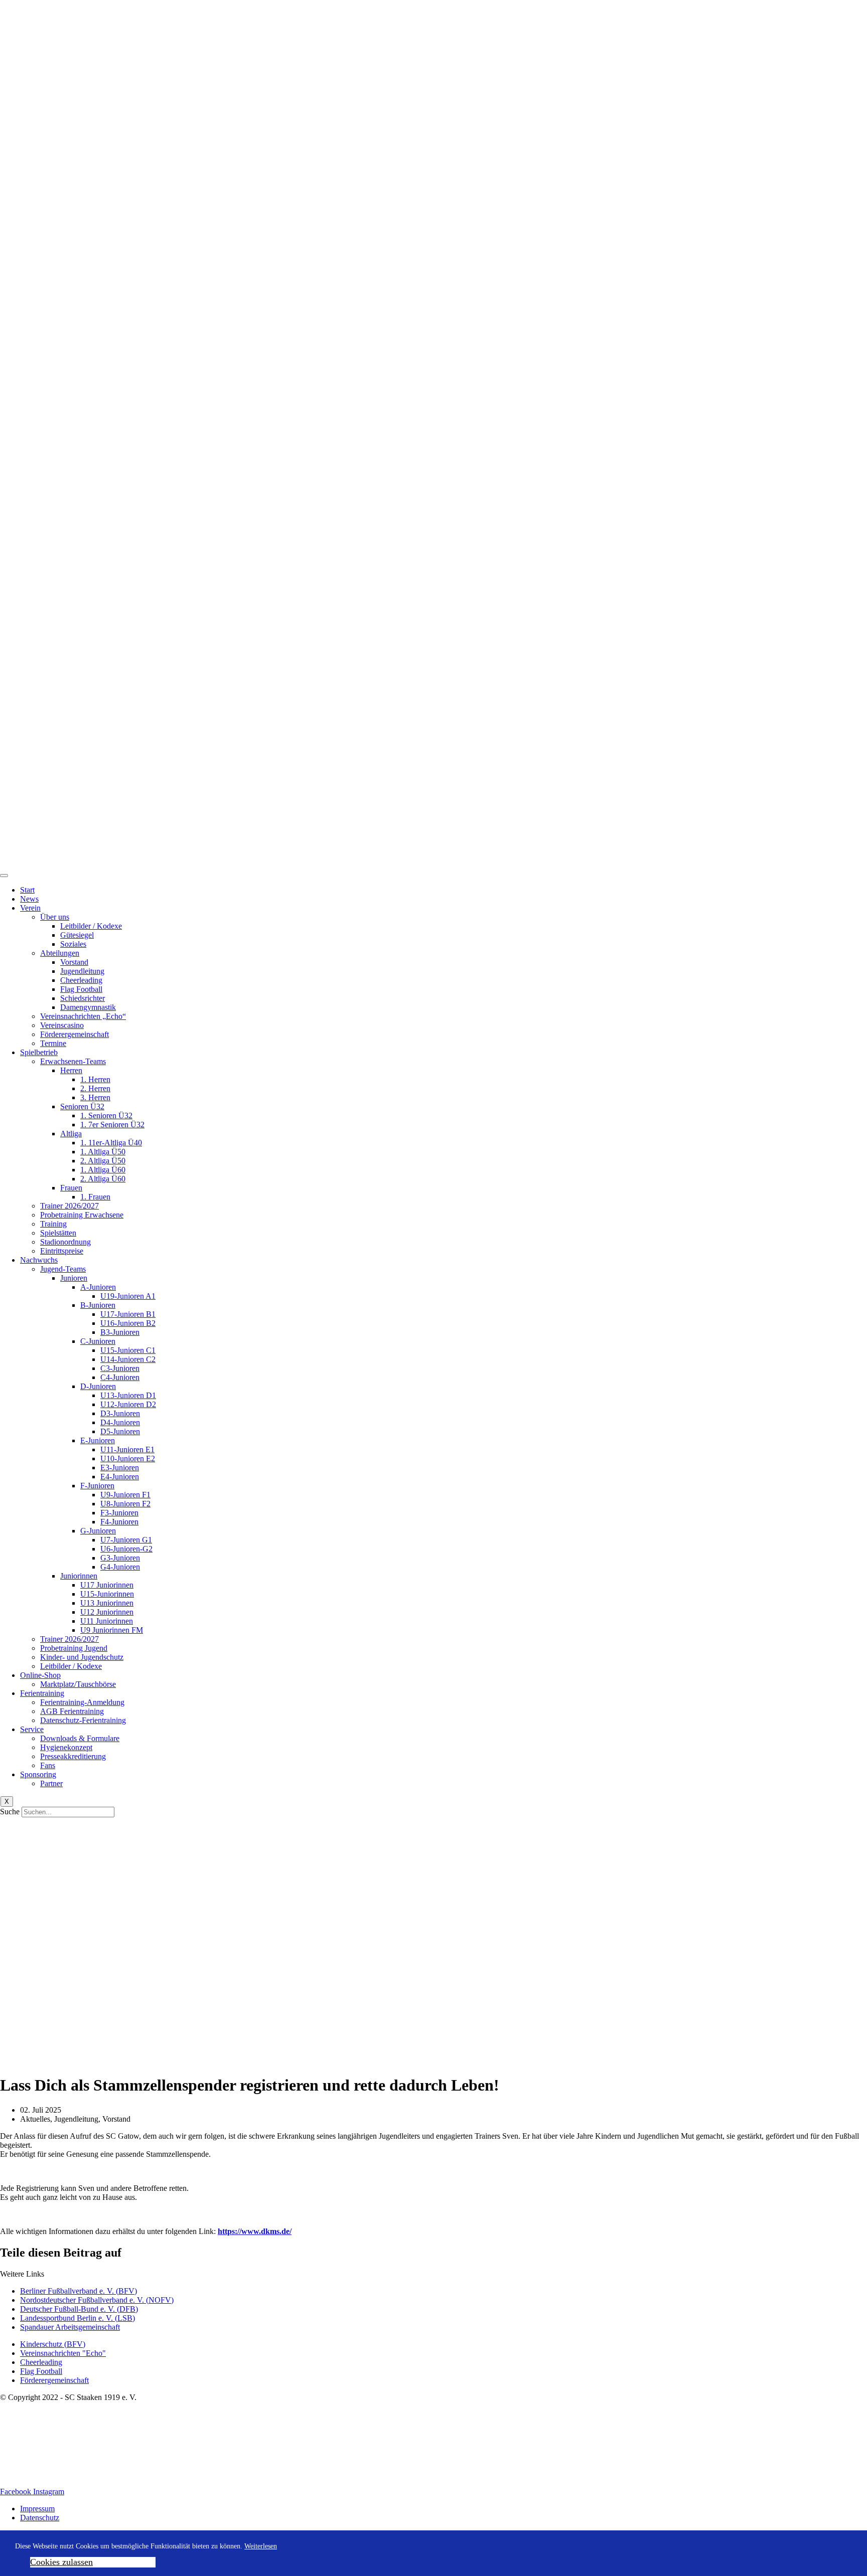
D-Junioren (98, 1386)
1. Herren (95, 1079)
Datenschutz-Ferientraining (83, 1720)
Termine (53, 1043)
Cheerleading (81, 980)
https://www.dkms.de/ (255, 2231)
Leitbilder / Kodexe (91, 926)
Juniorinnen (79, 1576)
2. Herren (95, 1088)
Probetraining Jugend (74, 1648)
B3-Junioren (120, 1332)
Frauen (71, 1188)
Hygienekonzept (66, 1747)
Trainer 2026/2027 (69, 1206)
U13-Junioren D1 (128, 1395)
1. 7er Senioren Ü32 (112, 1125)
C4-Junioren (120, 1377)
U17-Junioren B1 (128, 1314)
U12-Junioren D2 (128, 1404)
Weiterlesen (261, 2546)
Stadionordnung (65, 1242)
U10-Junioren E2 (128, 1458)
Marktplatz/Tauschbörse (78, 1684)
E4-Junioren (120, 1477)
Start (27, 890)
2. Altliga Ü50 (103, 1161)
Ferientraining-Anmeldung (82, 1702)
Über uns (55, 917)
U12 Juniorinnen (107, 1612)
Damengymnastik (88, 1007)
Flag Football (81, 989)
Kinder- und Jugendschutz (82, 1657)
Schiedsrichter (83, 998)
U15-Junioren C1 (128, 1350)
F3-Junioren (119, 1513)
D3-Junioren (120, 1413)
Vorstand (74, 962)
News (29, 899)
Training (53, 1224)
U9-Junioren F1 (125, 1495)
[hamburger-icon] (4, 876)
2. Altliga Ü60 (103, 1179)
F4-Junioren (119, 1522)
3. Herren (95, 1097)
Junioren (74, 1278)
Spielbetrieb (39, 1052)
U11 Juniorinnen (107, 1621)
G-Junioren (98, 1531)
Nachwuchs (39, 1260)
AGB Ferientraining (72, 1711)
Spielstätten (58, 1233)
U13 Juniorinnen (107, 1603)
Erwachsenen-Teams (73, 1061)
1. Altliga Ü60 (103, 1170)
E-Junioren (98, 1440)
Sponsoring (38, 1774)
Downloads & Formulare (80, 1738)
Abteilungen (60, 953)
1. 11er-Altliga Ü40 (111, 1143)
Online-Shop (40, 1675)
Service (32, 1729)
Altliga (71, 1134)
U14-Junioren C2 (128, 1359)
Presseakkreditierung (73, 1756)
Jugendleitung (82, 971)
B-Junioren (98, 1305)
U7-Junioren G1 (126, 1540)
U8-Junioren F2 (125, 1504)
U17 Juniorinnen (107, 1585)
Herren (71, 1070)
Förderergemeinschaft (75, 1034)
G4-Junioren (120, 1567)
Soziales (73, 944)
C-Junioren (98, 1341)
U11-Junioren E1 (127, 1449)
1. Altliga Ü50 (103, 1152)
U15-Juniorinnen (107, 1594)
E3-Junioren (120, 1468)
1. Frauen (95, 1197)
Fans (48, 1765)
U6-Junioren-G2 (126, 1549)
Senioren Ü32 (82, 1106)
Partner (51, 1783)
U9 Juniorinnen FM (112, 1630)
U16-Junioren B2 (128, 1323)
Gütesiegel (77, 935)
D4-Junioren (120, 1422)
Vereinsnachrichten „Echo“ (83, 1016)
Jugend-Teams (63, 1269)
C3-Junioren (120, 1368)
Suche (10, 1812)
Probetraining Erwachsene (82, 1215)
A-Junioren (98, 1287)
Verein (30, 908)
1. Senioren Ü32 (106, 1115)
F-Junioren (97, 1486)
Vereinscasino (62, 1025)
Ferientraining (42, 1693)
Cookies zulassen (61, 2562)
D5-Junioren (120, 1431)
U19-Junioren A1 (128, 1296)
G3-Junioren (120, 1558)
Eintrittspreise (62, 1251)
